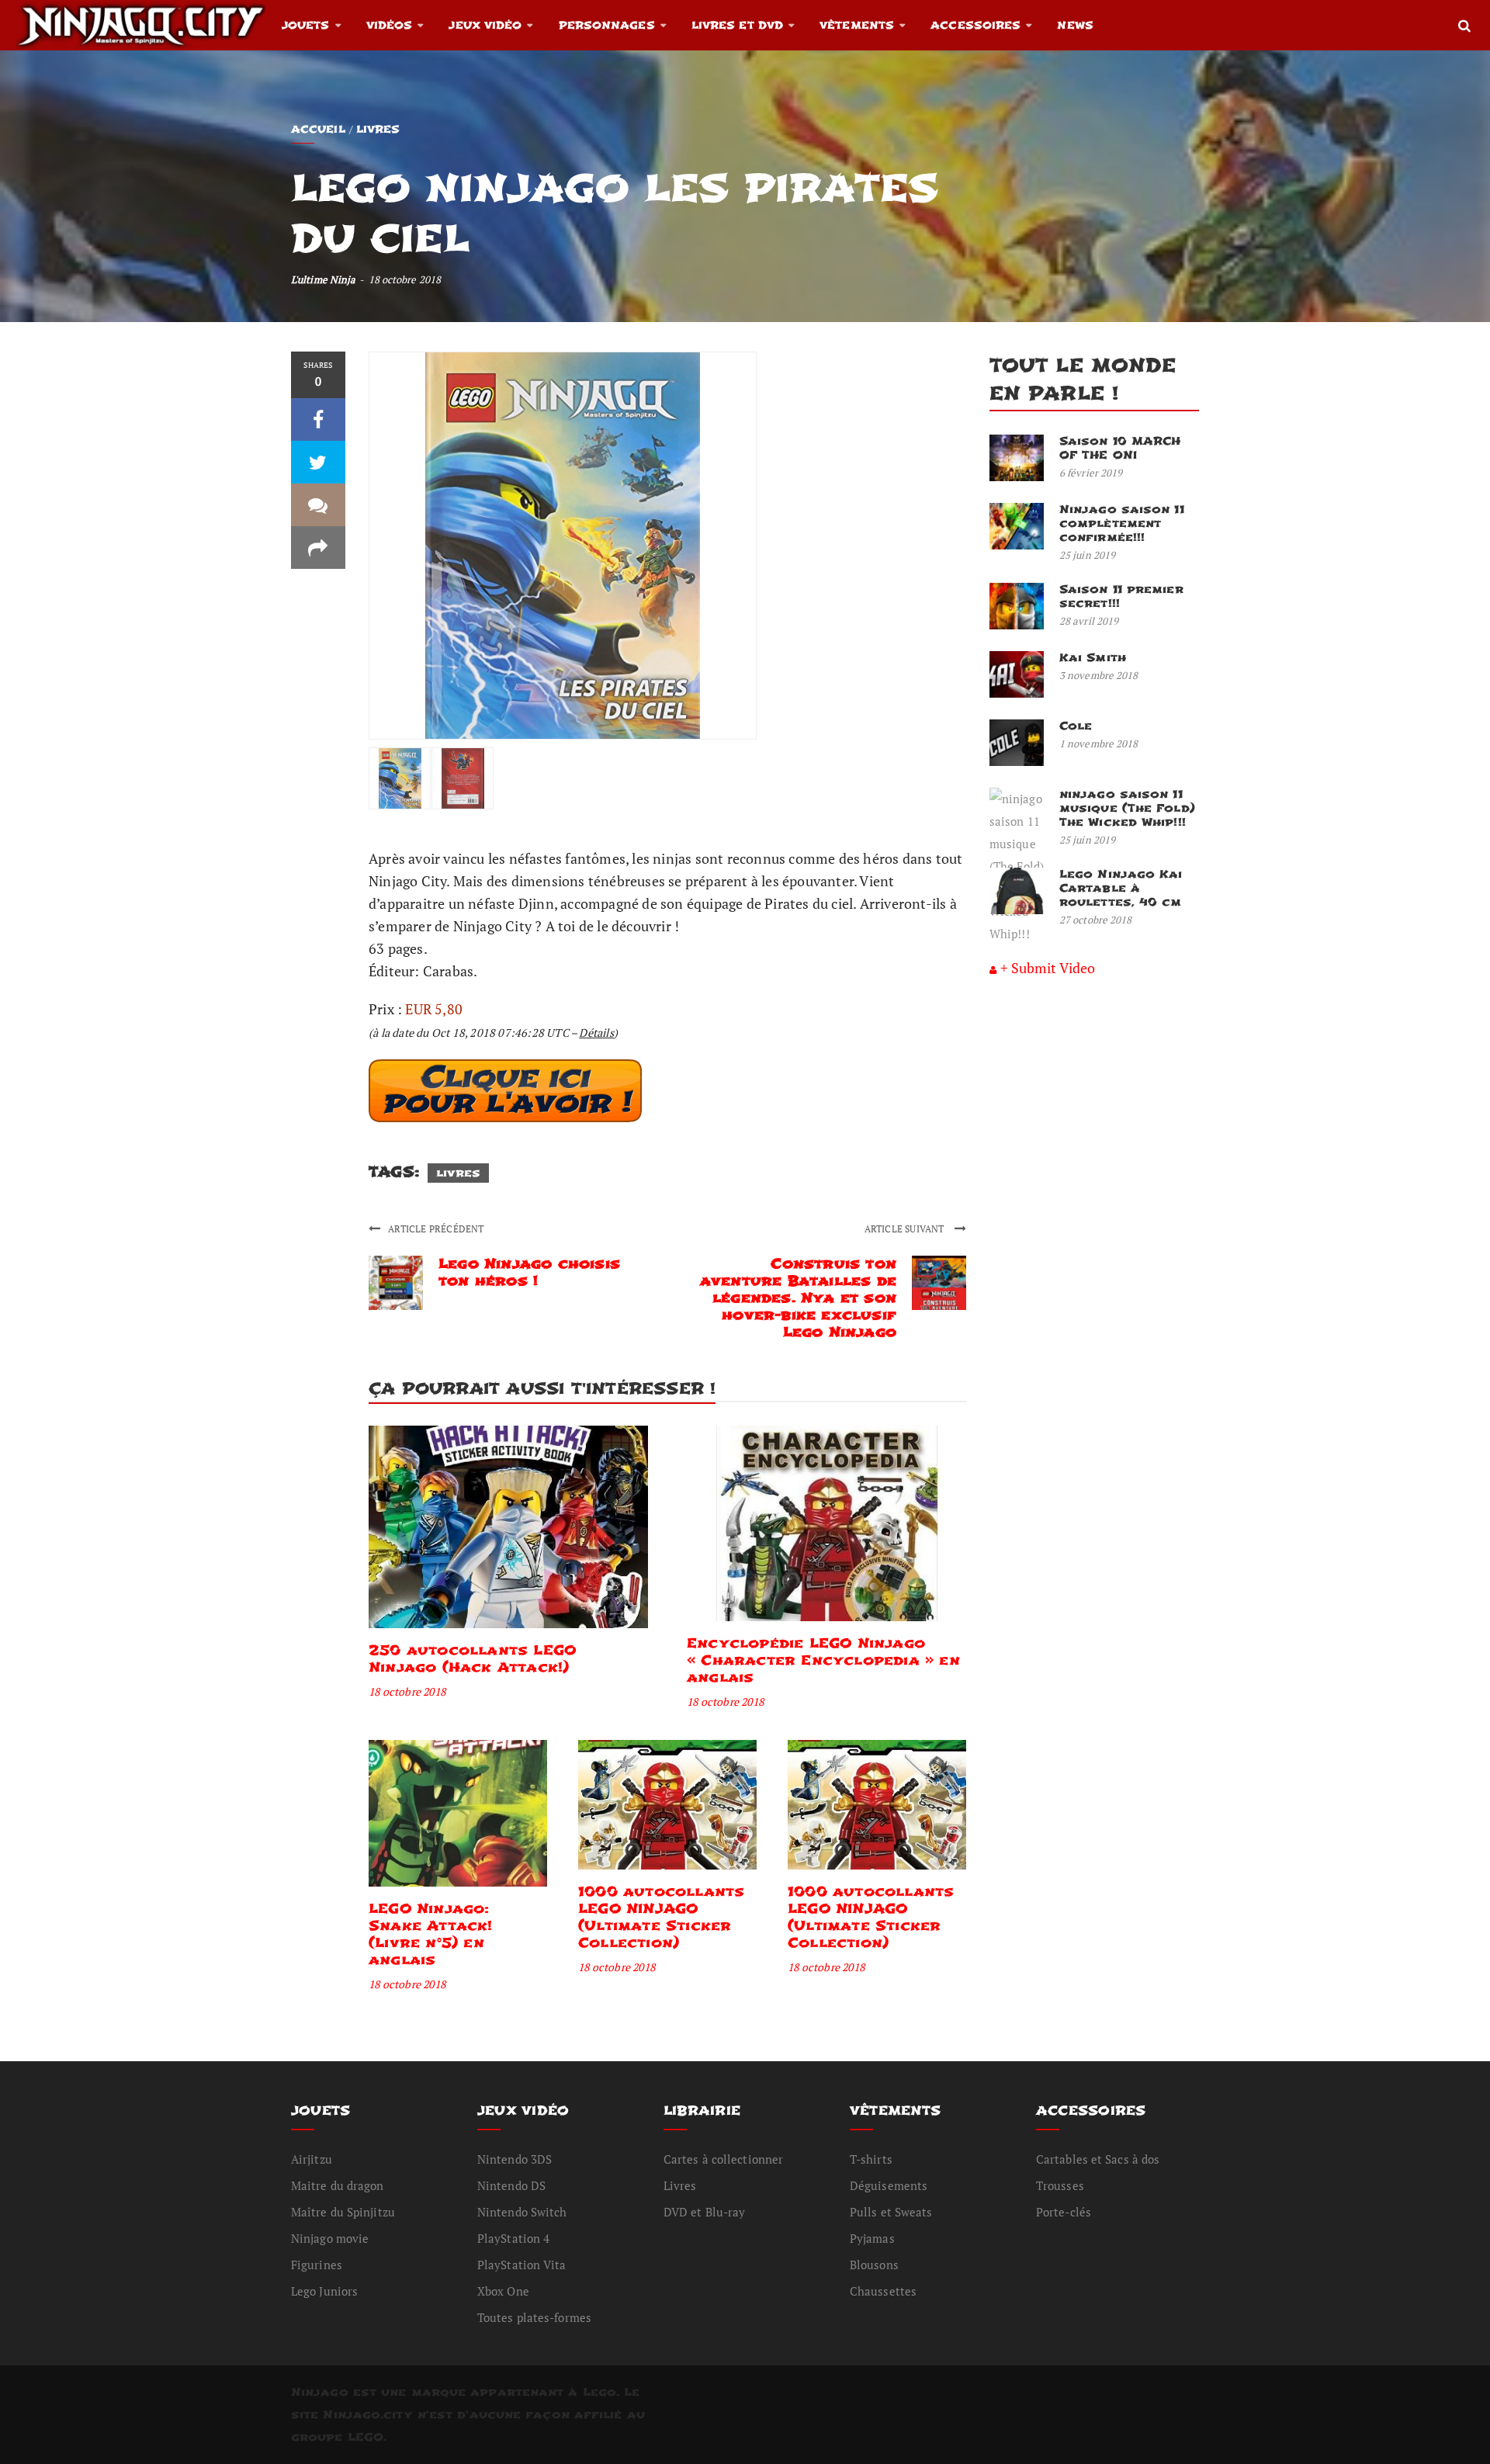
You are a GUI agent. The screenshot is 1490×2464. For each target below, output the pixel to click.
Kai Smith (1093, 658)
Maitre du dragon (338, 2185)
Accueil (318, 129)
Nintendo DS (511, 2185)
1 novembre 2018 (1099, 743)
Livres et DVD (737, 25)
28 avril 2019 (1089, 621)
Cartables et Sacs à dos (1098, 2159)
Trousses (1060, 2185)
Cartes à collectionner (723, 2159)
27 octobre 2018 (1096, 920)
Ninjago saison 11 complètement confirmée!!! (1122, 523)
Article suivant (906, 1229)
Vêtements (857, 25)
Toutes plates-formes (534, 2317)
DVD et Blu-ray (704, 2212)
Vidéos (390, 25)
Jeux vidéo (485, 25)
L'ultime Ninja (323, 279)
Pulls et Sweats (891, 2212)
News (1075, 25)
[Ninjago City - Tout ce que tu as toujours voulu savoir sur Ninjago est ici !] (141, 25)
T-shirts (871, 2159)
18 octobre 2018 (407, 1691)
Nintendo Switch (522, 2212)
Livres (378, 129)
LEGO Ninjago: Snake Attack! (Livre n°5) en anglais (431, 1934)
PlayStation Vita (522, 2265)
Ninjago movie (330, 2238)
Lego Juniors (324, 2291)
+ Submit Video (1048, 968)
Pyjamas (872, 2238)
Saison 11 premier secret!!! (1121, 596)
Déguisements (889, 2185)
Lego (599, 2392)
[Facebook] (318, 419)
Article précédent (436, 1229)
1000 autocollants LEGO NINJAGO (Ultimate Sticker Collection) (661, 1917)
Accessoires (975, 25)
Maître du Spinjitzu (343, 2212)
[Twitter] (318, 462)
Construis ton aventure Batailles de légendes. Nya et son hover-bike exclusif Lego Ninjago (798, 1298)
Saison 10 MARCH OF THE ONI (1120, 448)
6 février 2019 (1091, 473)
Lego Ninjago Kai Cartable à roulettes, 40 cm (1121, 888)
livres (458, 1173)
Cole (1076, 726)
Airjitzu (312, 2159)
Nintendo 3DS (515, 2159)
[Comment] (318, 505)
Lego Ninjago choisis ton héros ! (529, 1272)
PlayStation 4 (513, 2238)
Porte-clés (1064, 2212)
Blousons (874, 2265)
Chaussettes (883, 2291)
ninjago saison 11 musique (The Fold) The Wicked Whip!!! (1127, 808)
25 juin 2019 (1087, 555)
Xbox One (503, 2291)
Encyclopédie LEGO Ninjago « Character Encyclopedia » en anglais (823, 1660)
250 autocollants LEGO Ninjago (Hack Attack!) (472, 1659)
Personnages (607, 25)
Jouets (306, 25)
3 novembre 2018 (1099, 675)
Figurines (317, 2265)
